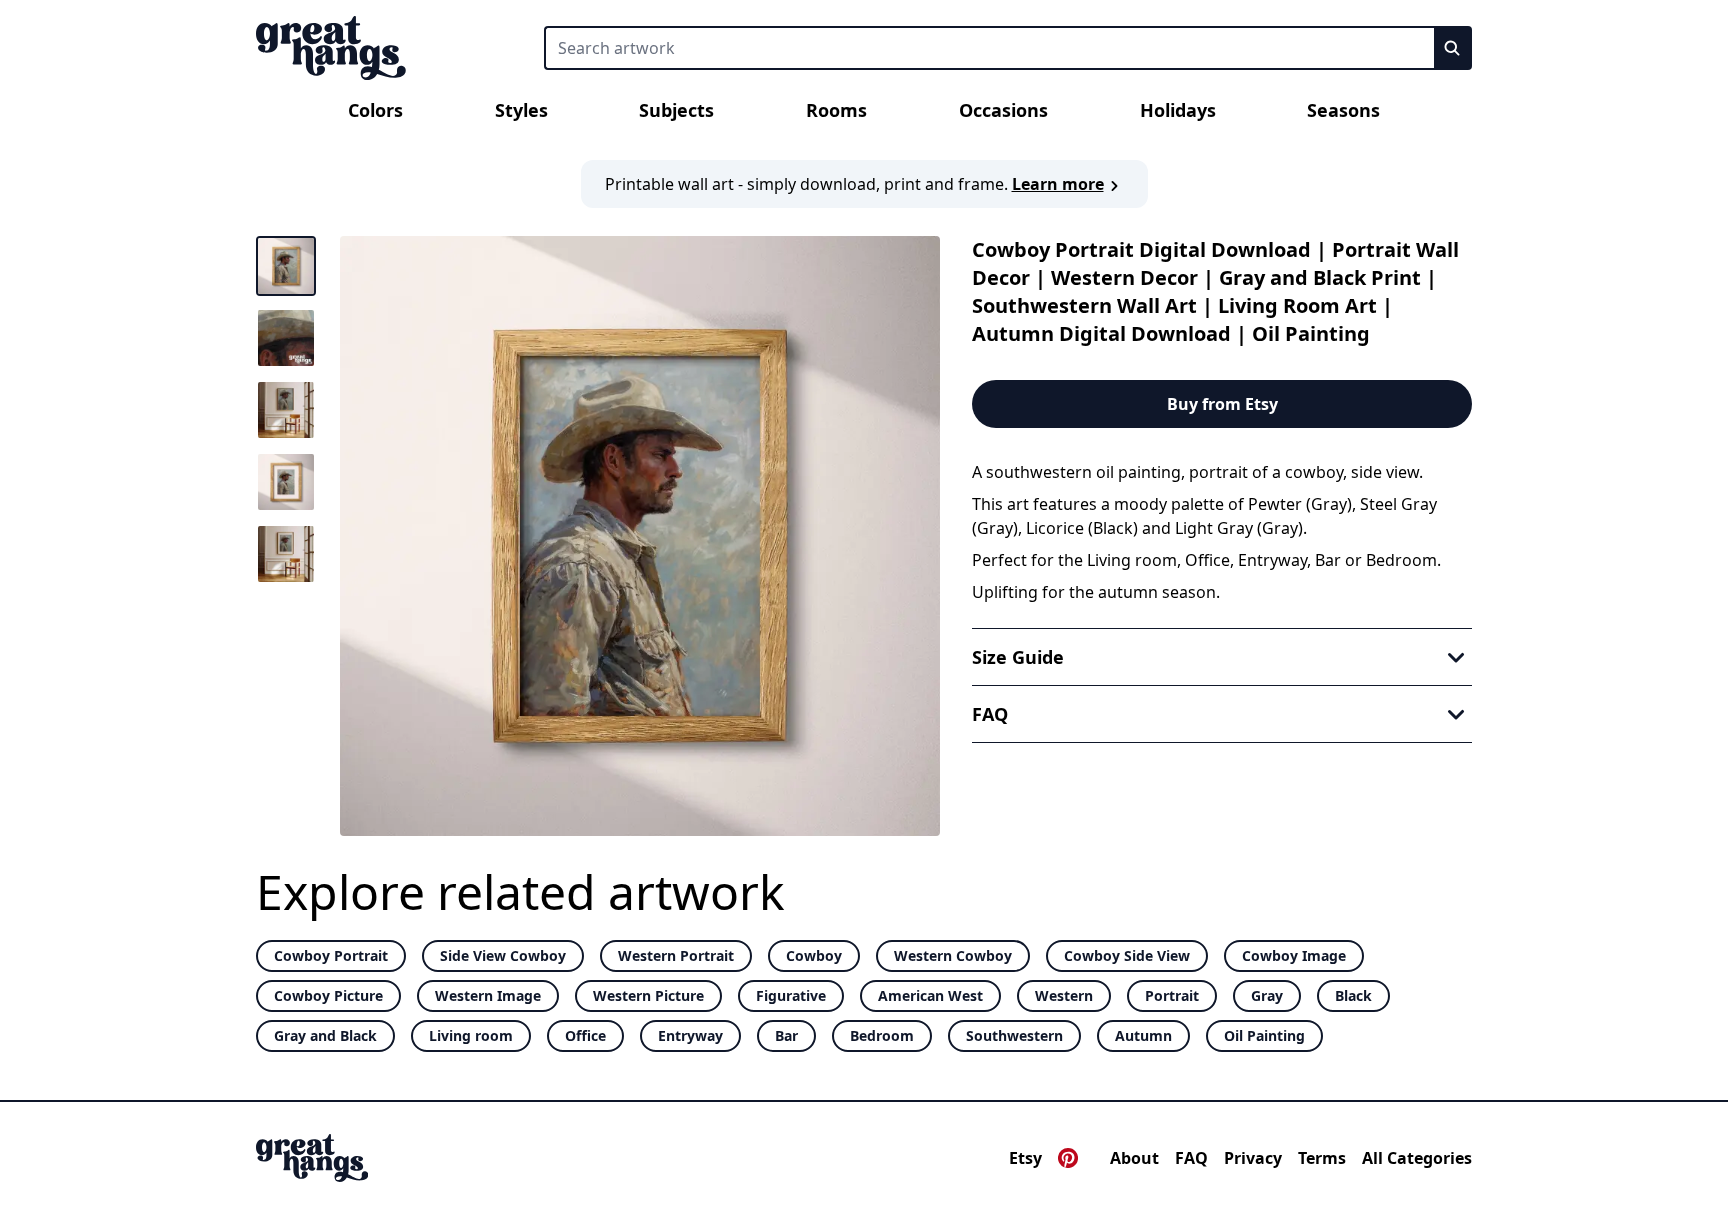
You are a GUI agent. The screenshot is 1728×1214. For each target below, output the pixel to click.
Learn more (1058, 184)
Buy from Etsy (1222, 404)
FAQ (1191, 1158)
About (1134, 1158)
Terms (1322, 1158)
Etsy (1025, 1158)
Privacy (1253, 1158)
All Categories (1417, 1158)
